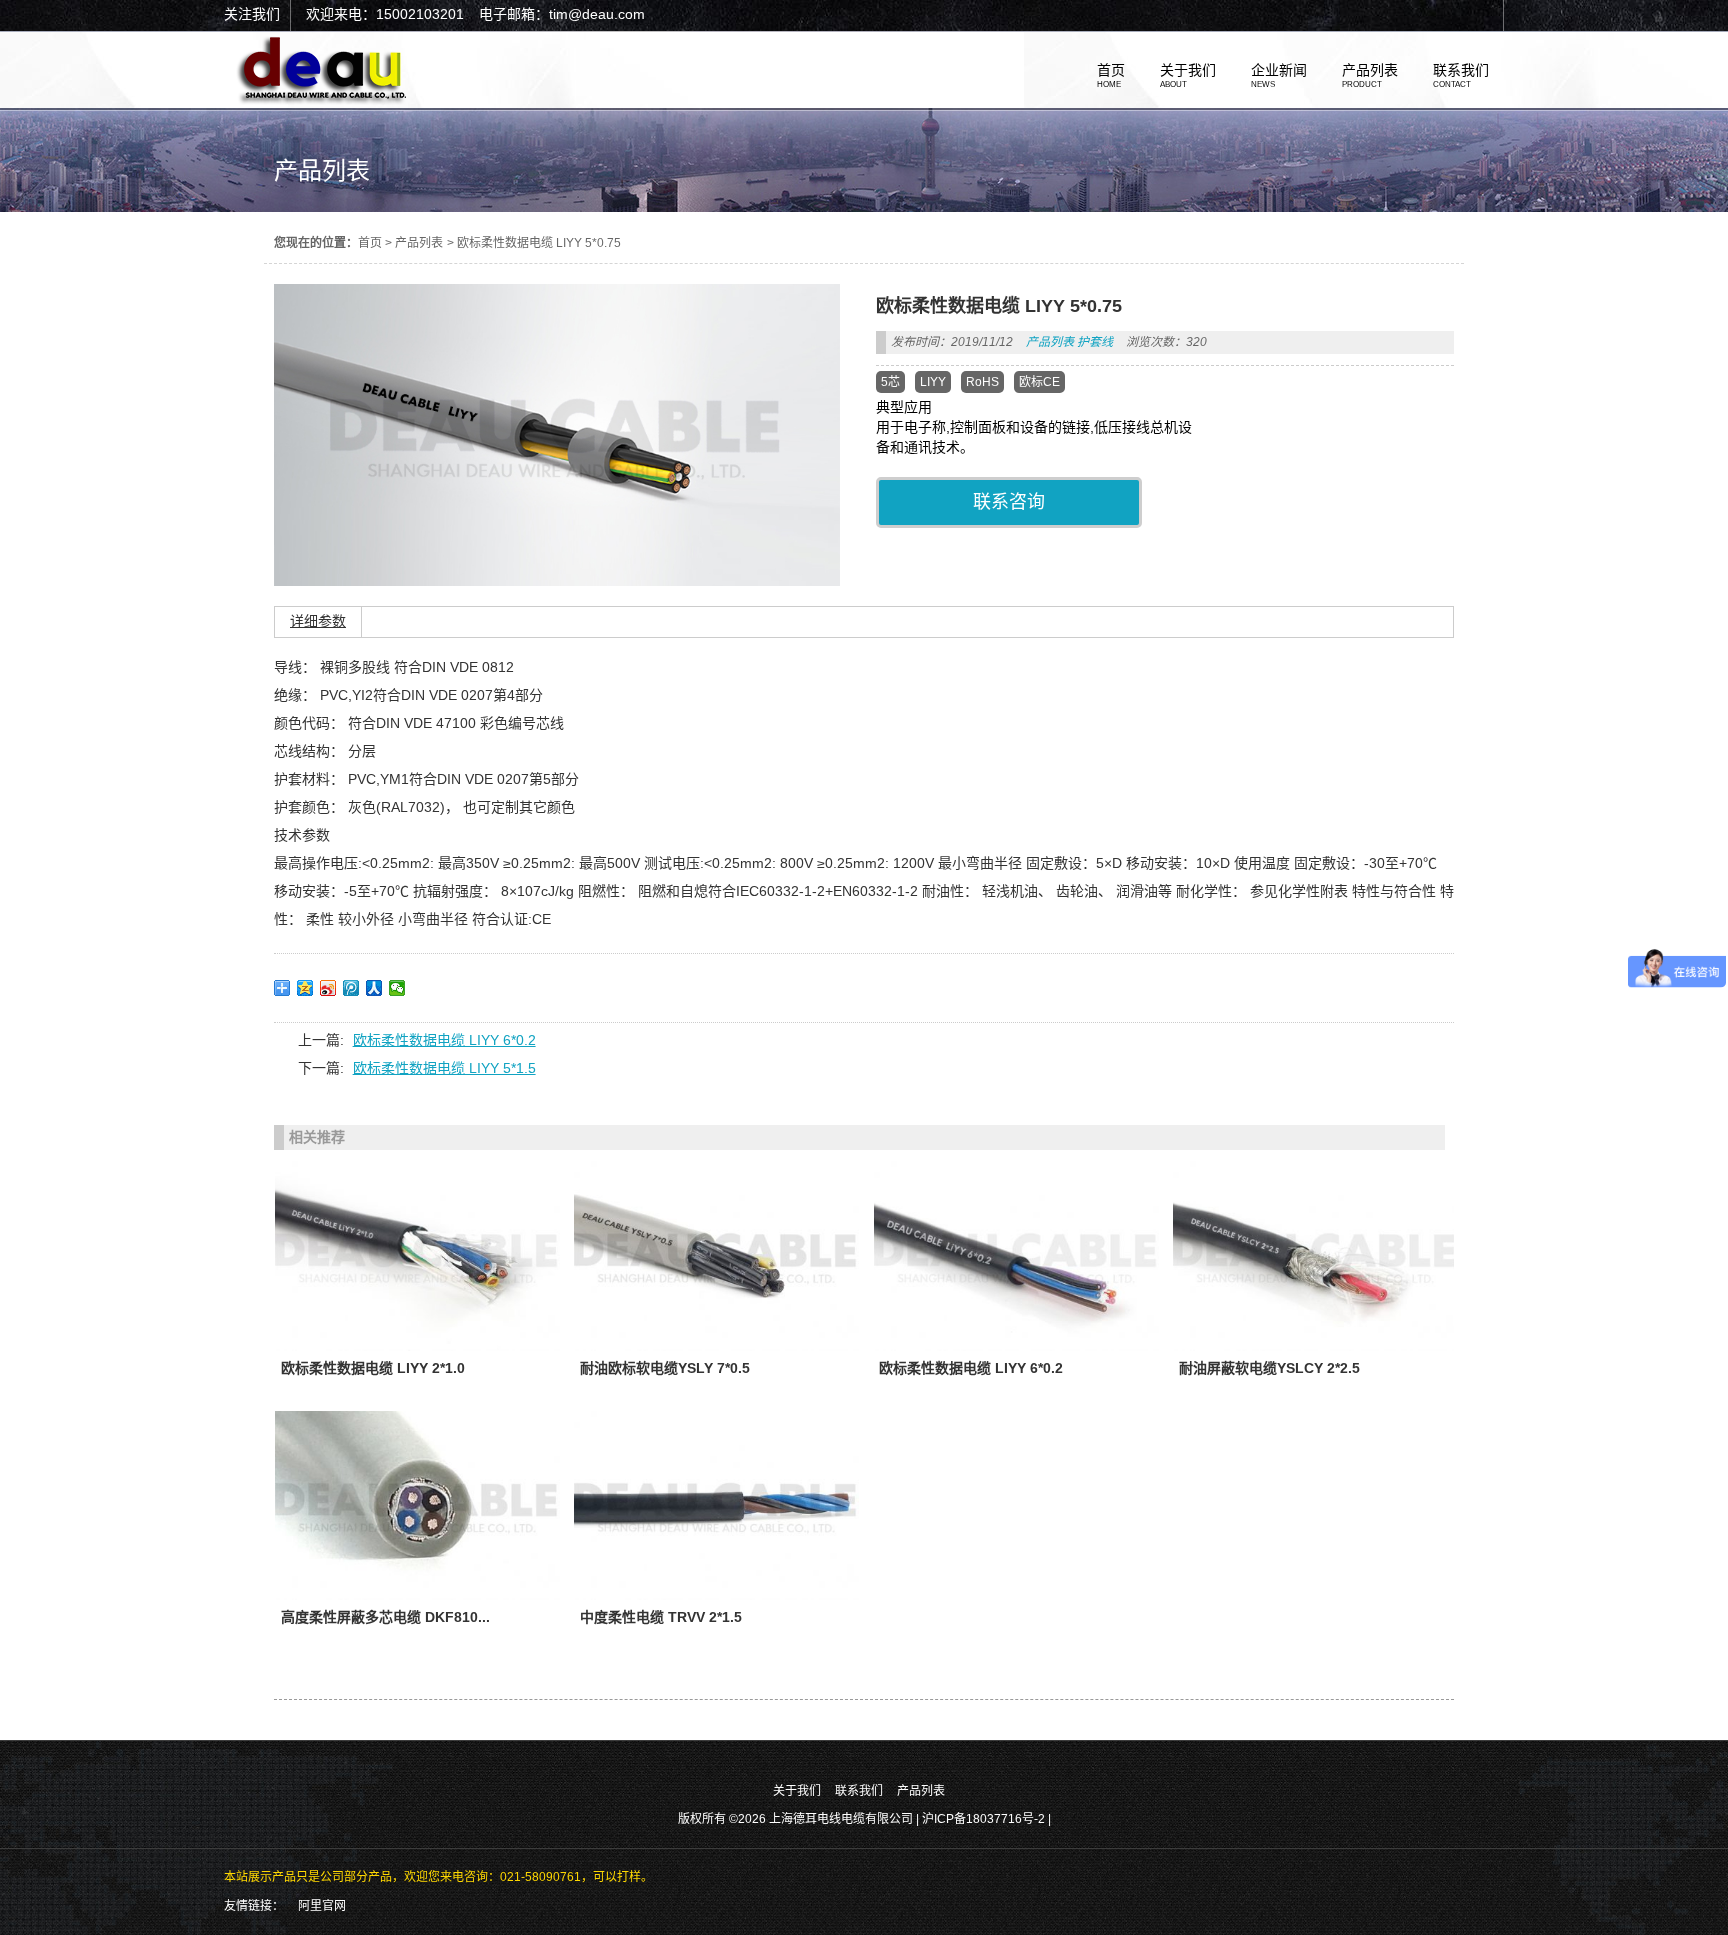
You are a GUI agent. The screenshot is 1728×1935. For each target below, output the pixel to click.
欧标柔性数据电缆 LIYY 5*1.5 (444, 1068)
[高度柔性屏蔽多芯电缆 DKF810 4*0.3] (417, 1506)
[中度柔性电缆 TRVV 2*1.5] (716, 1506)
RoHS (982, 382)
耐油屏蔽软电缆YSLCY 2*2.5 (1269, 1368)
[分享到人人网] (374, 988)
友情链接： (254, 1906)
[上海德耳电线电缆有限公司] (324, 100)
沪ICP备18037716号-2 (985, 1819)
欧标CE (1039, 382)
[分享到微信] (397, 988)
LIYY (933, 382)
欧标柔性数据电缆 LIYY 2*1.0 (373, 1368)
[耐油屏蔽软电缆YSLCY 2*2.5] (1315, 1256)
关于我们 (797, 1791)
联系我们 (859, 1791)
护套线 (1095, 342)
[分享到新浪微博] (328, 988)
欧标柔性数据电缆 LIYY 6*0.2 (444, 1040)
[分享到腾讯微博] (351, 988)
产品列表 (419, 243)
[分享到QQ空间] (305, 988)
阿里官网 (322, 1906)
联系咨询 (1009, 502)
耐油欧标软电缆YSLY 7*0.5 (665, 1368)
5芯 (890, 382)
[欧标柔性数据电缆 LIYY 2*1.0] (417, 1256)
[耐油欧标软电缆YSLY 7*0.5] (716, 1256)
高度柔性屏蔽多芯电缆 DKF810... (385, 1617)
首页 (370, 243)
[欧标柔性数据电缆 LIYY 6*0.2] (1016, 1256)
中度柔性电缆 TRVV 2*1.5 (661, 1617)
